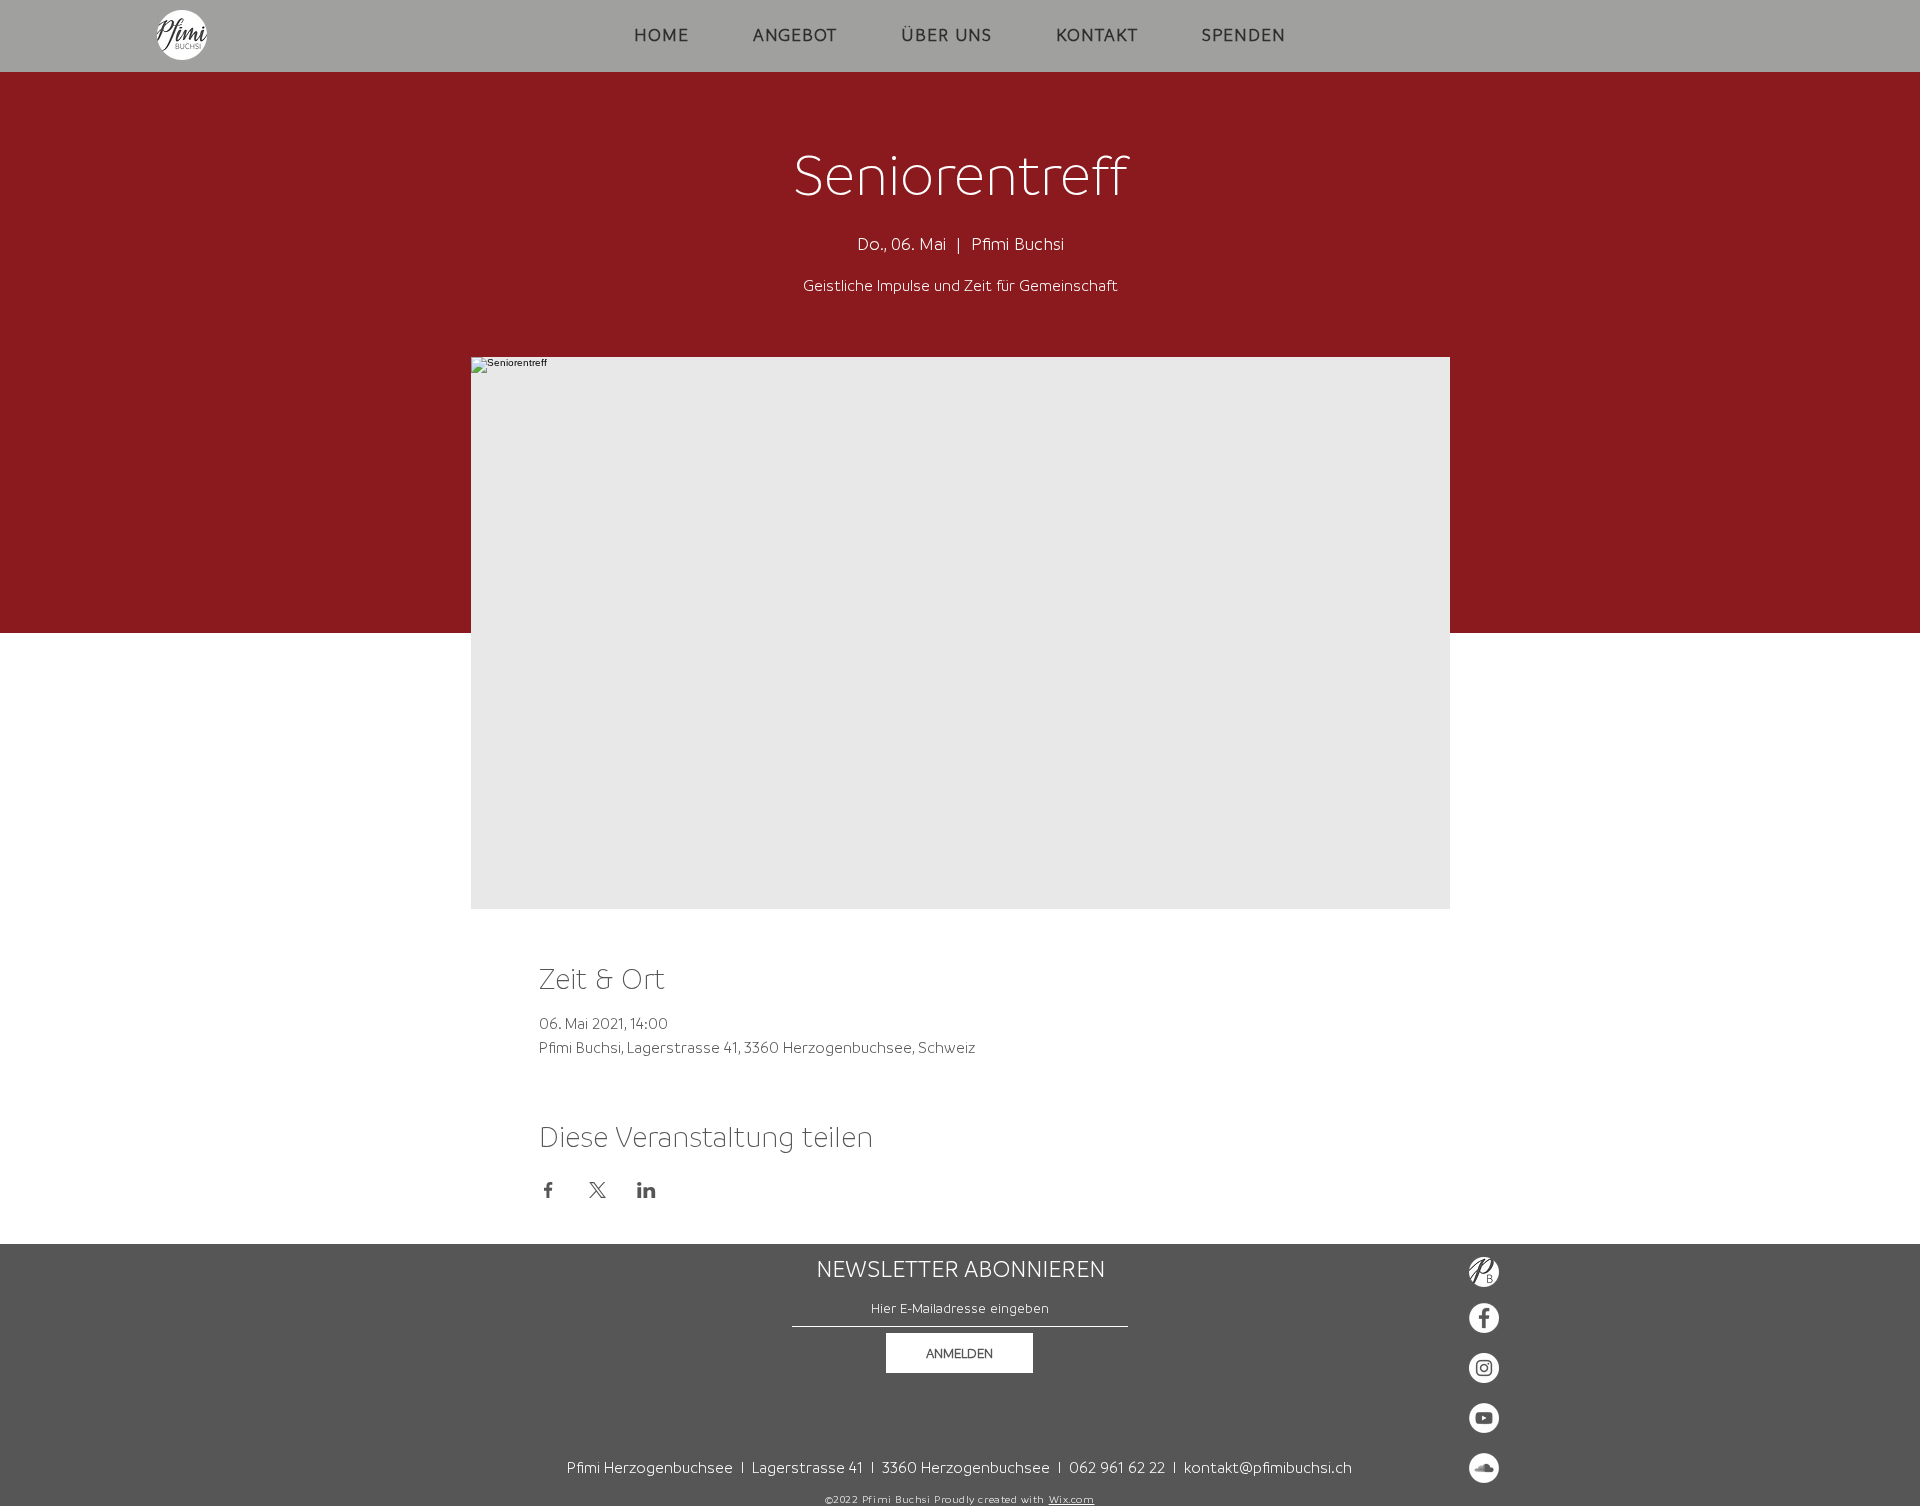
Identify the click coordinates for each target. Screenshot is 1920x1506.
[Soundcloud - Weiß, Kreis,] (1484, 1468)
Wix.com (1072, 1499)
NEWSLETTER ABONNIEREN (960, 1269)
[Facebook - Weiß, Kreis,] (1484, 1318)
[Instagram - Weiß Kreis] (1484, 1368)
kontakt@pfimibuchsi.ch (1268, 1467)
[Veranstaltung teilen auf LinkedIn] (646, 1190)
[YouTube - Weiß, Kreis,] (1484, 1418)
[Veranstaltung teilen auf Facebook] (548, 1190)
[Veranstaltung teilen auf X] (597, 1190)
